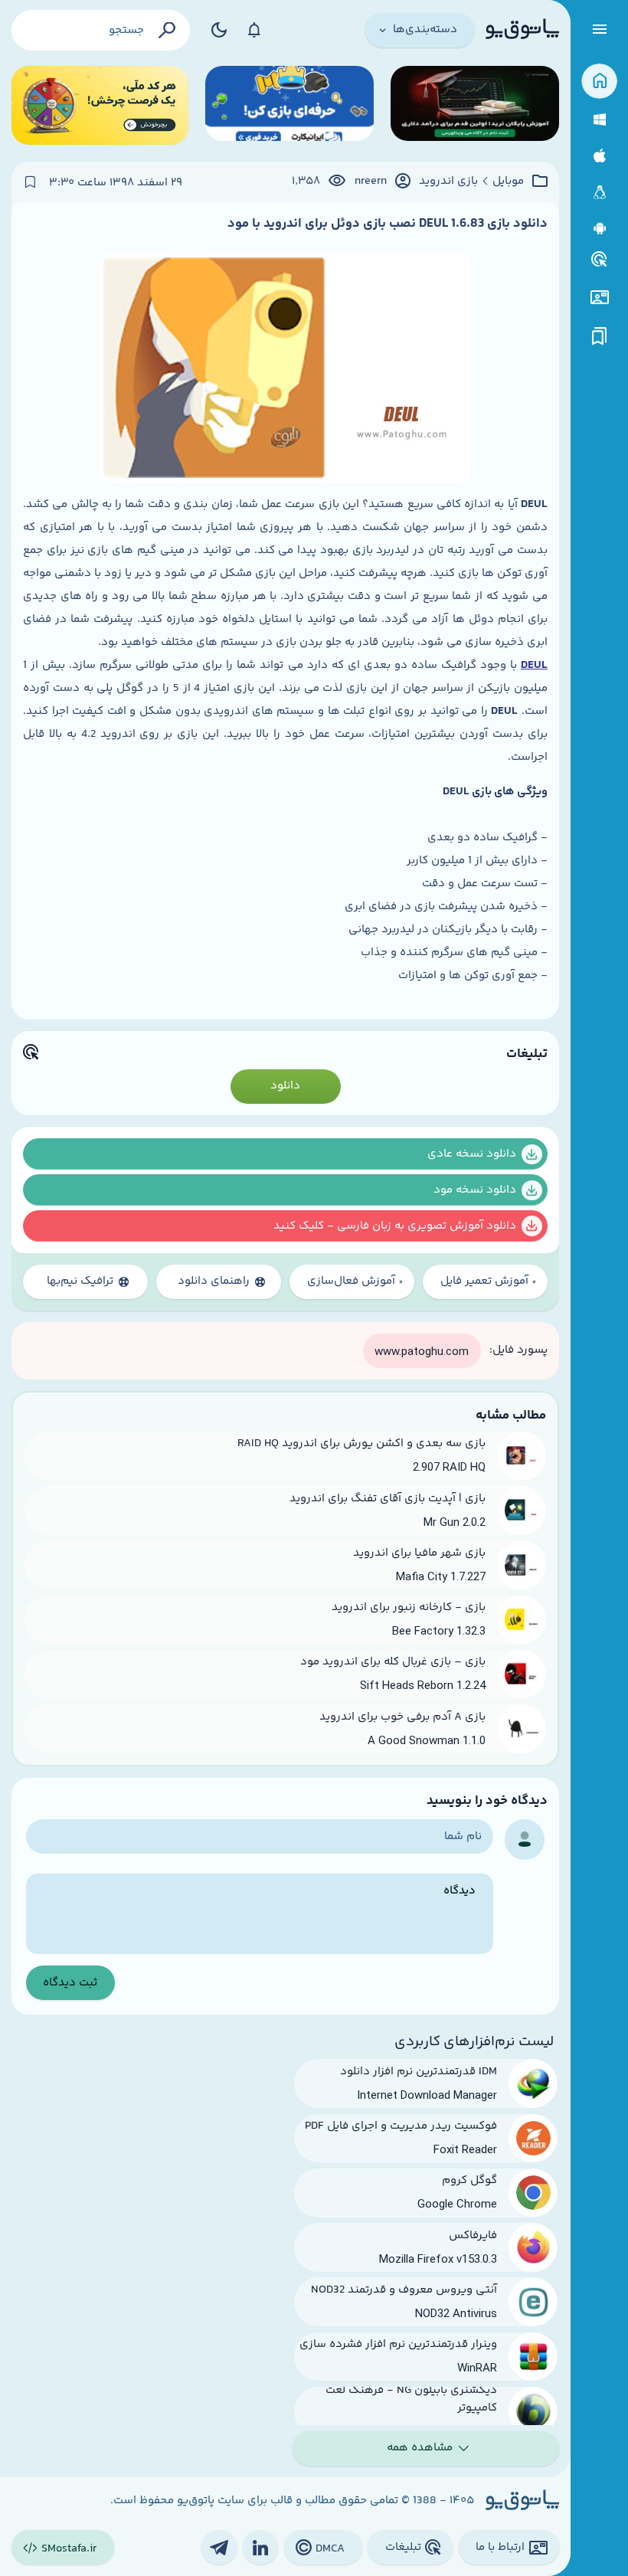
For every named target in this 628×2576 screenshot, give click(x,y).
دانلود (285, 1086)
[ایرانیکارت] (289, 105)
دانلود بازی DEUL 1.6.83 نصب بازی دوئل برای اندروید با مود (388, 224)
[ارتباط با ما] (599, 298)
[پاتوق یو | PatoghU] (522, 30)
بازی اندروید (448, 182)
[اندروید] (599, 229)
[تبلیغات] (600, 260)
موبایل (508, 182)
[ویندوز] (599, 120)
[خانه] (599, 82)
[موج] (475, 105)
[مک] (599, 156)
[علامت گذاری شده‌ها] (600, 337)
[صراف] (100, 105)
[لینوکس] (599, 193)
